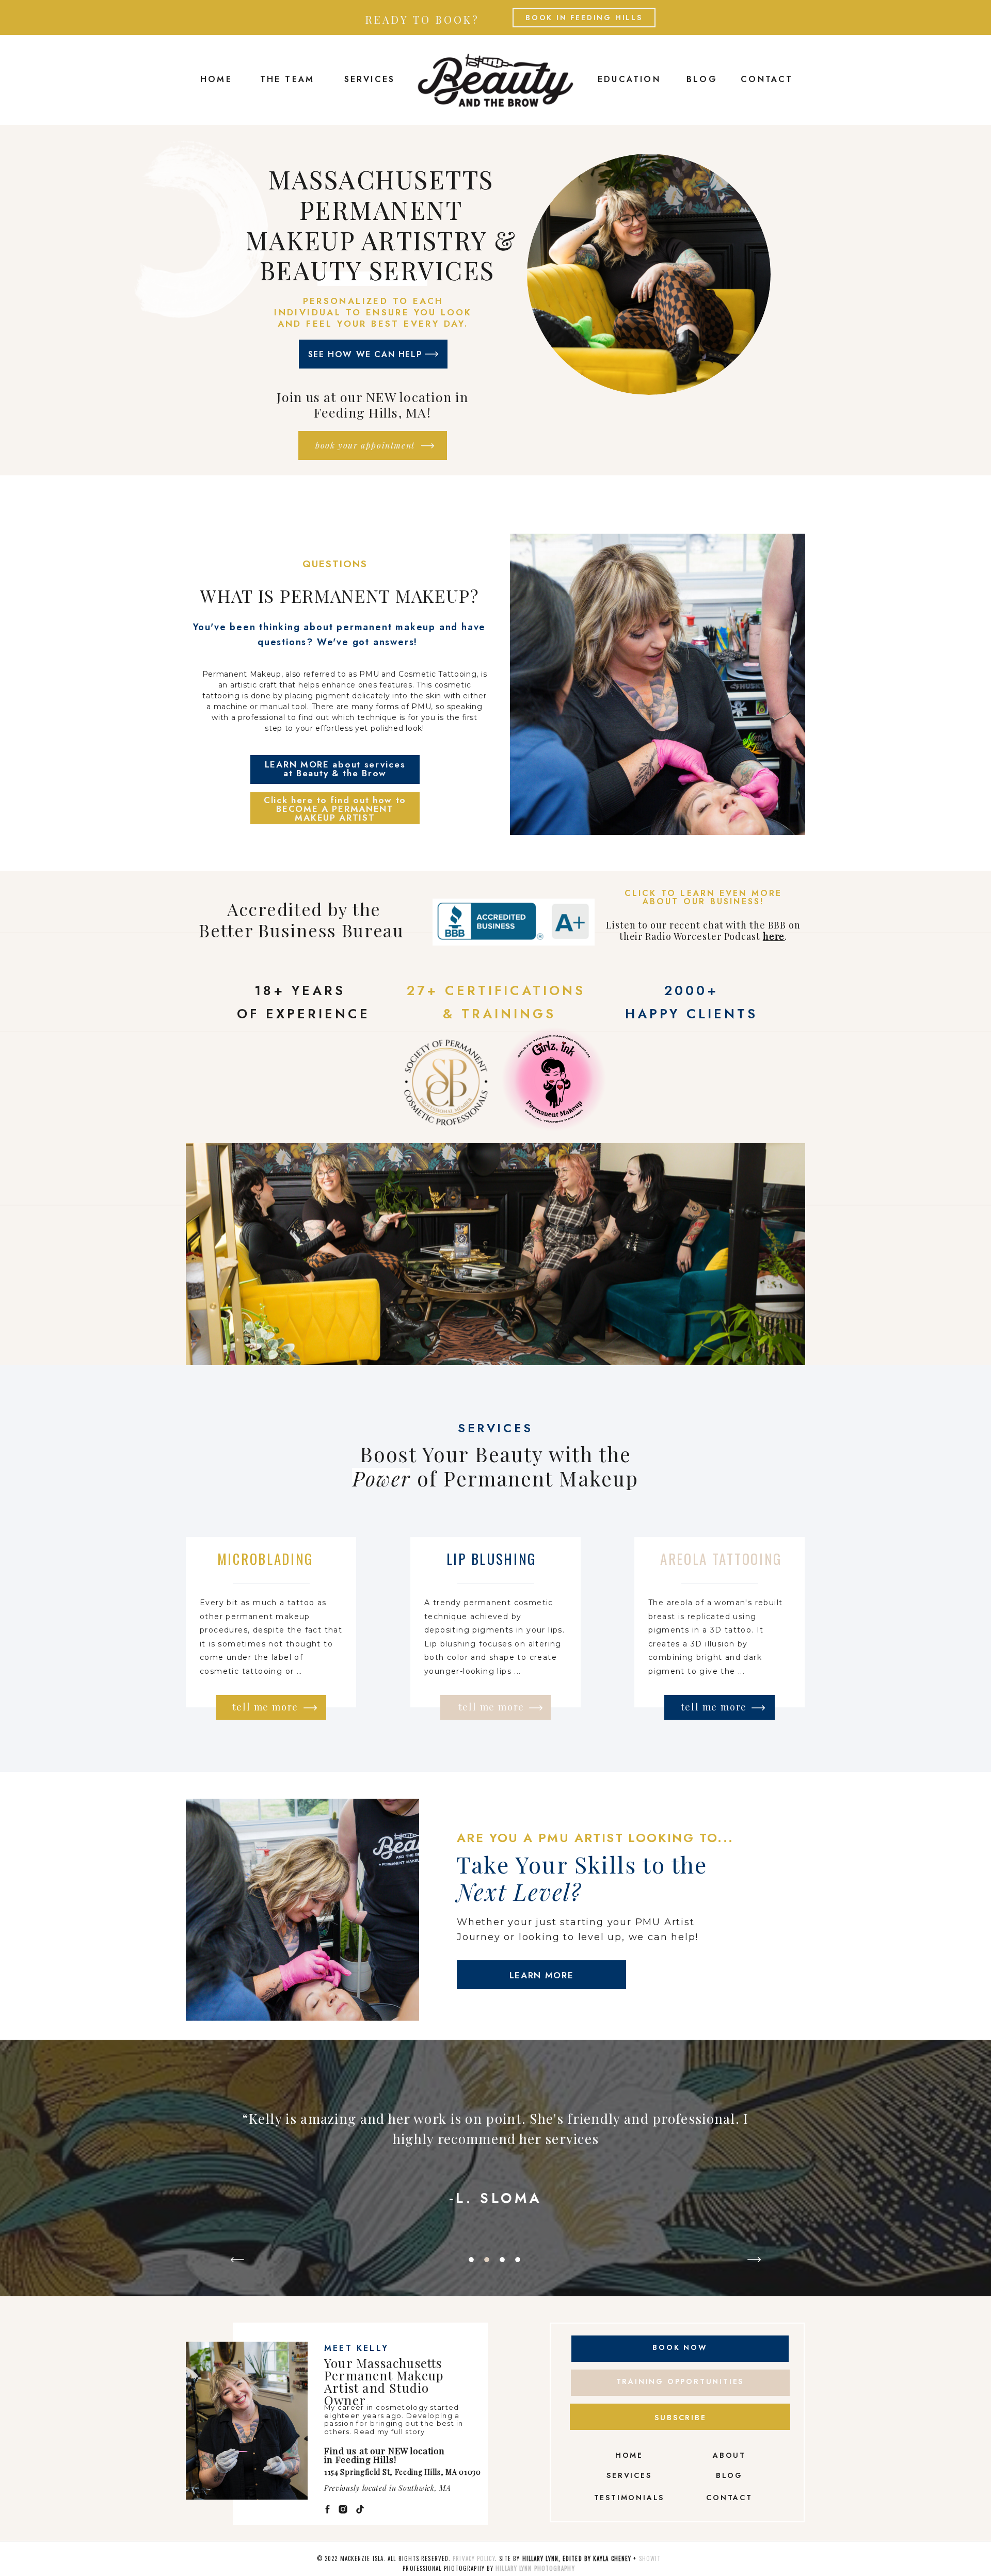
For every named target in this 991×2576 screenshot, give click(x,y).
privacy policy (474, 2558)
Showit (650, 2558)
